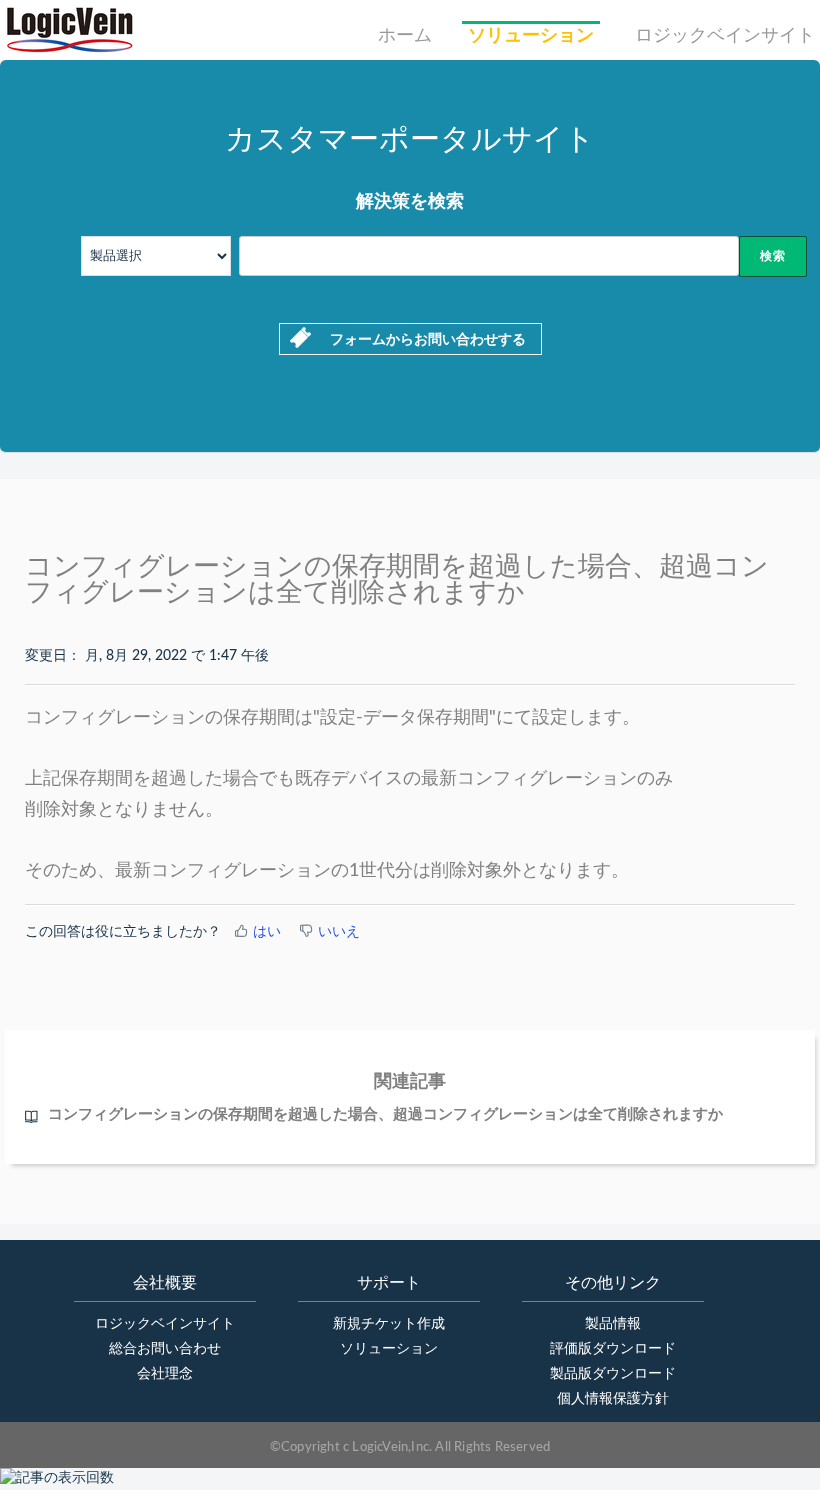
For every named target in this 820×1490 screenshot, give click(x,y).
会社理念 (165, 1374)
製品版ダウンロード (613, 1374)
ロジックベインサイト (725, 36)
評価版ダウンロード (613, 1349)
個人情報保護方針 (613, 1399)
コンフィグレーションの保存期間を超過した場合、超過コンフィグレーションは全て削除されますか (385, 1114)
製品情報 (613, 1324)
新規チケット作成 (389, 1324)
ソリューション (531, 36)
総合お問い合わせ (165, 1349)
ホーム (405, 36)
